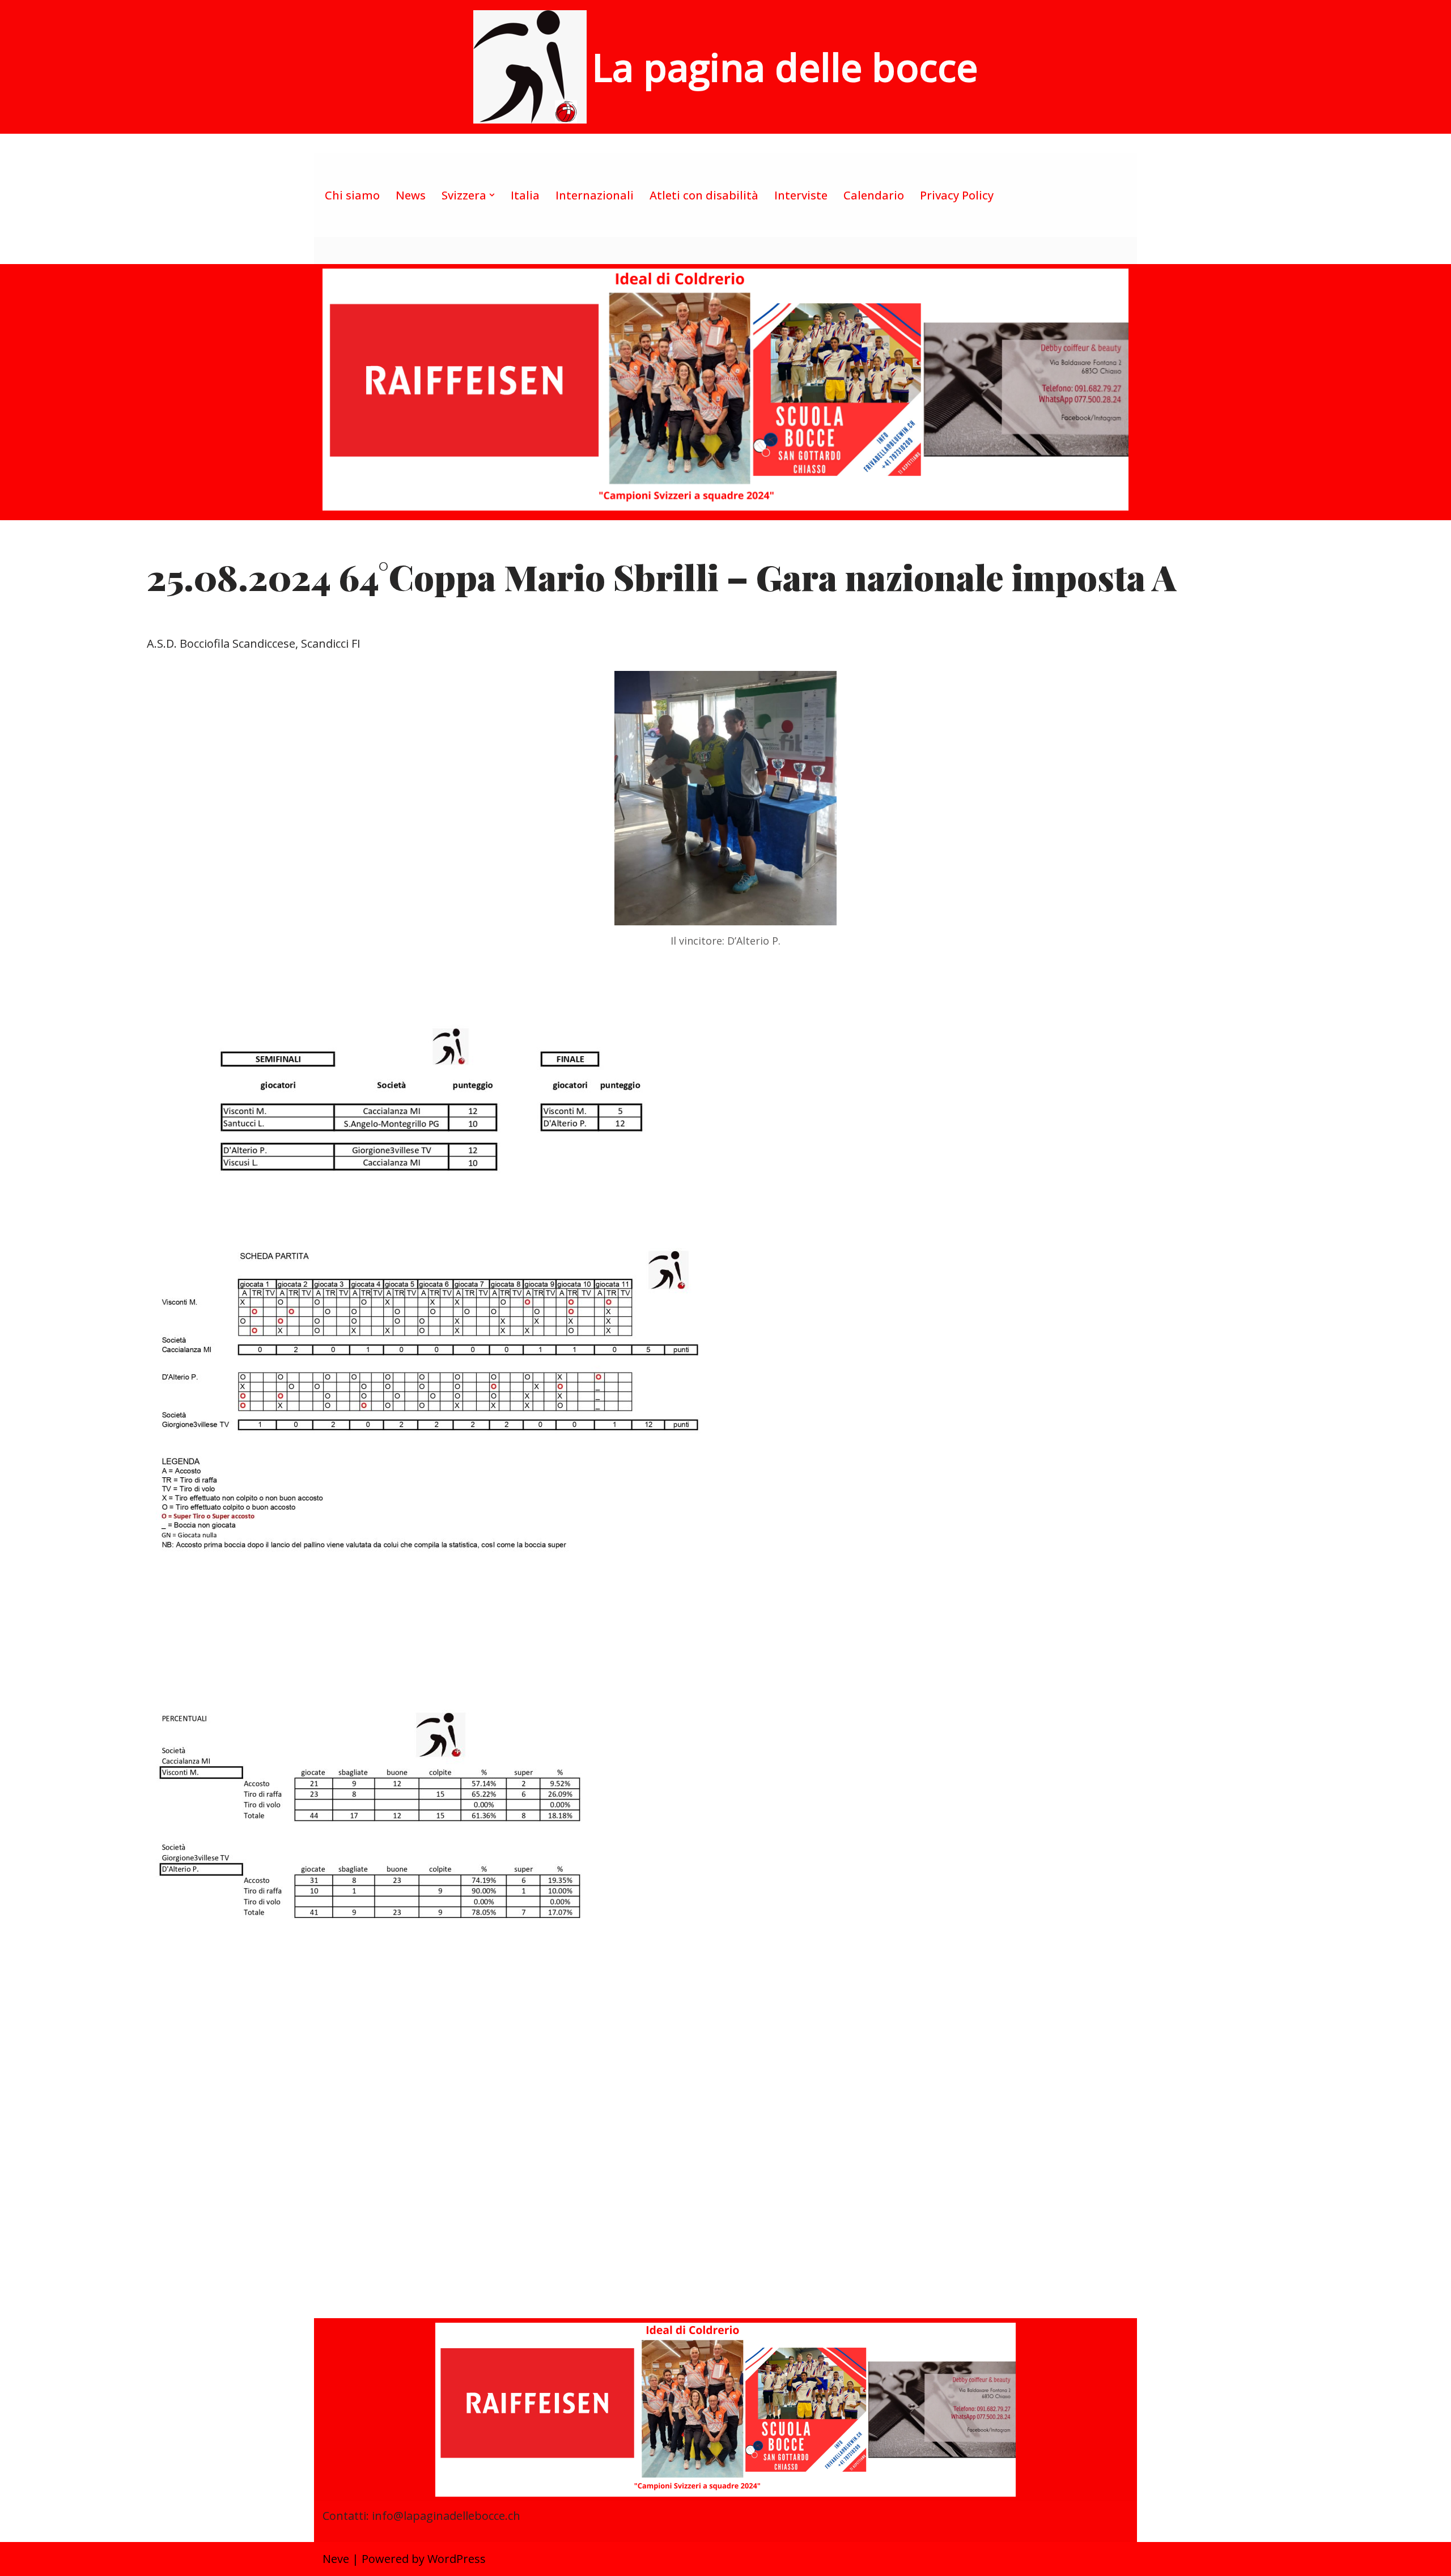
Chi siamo (352, 195)
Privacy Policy (957, 195)
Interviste (801, 195)
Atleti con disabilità (704, 195)
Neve (336, 2559)
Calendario (874, 195)
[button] (492, 195)
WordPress (457, 2559)
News (411, 195)
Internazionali (595, 195)
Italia (525, 195)
